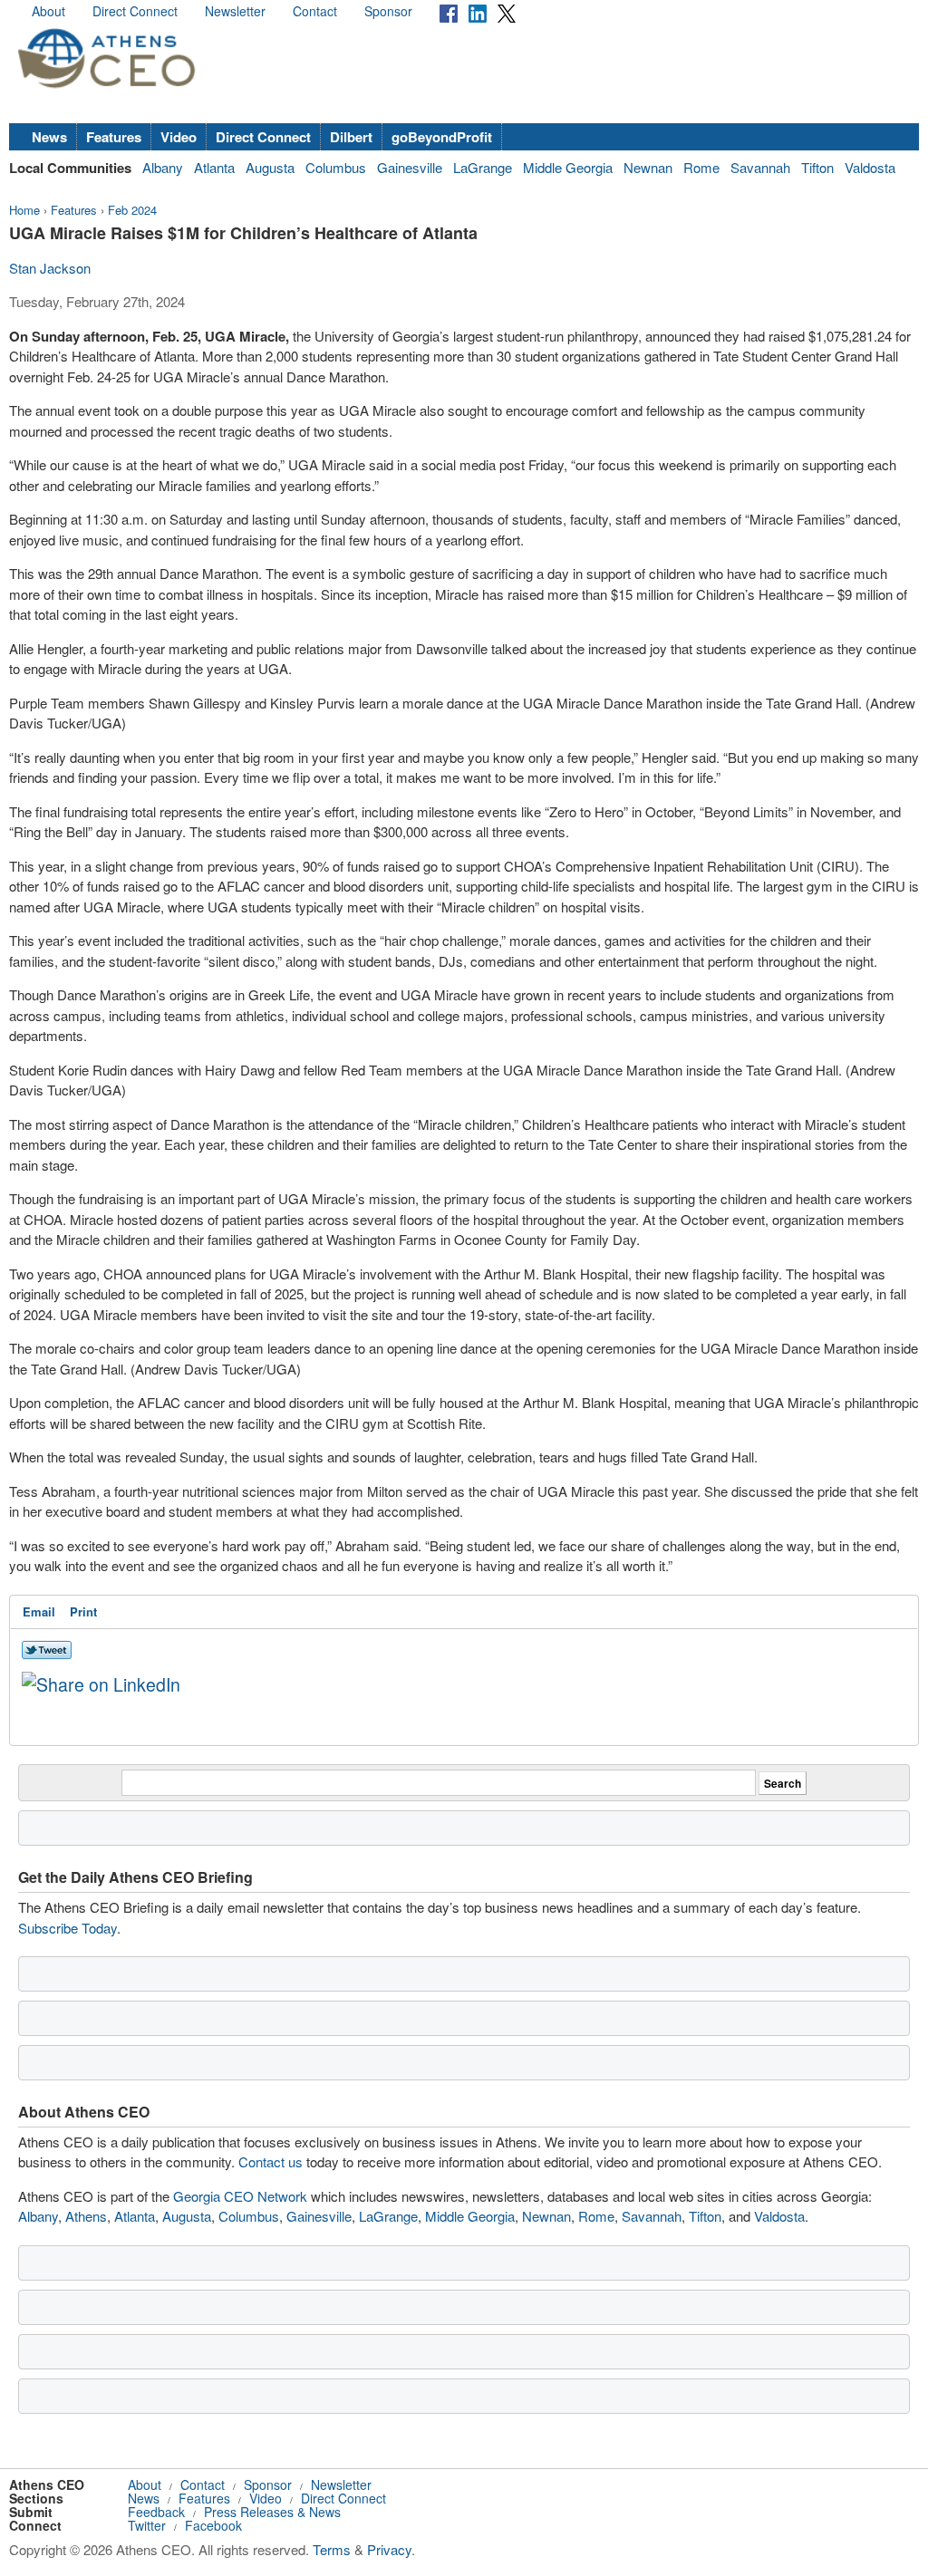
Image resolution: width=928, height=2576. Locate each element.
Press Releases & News (272, 2512)
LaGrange (483, 167)
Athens (86, 2216)
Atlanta (214, 167)
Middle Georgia (568, 167)
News (49, 137)
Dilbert (351, 137)
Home (24, 210)
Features (114, 137)
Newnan (648, 167)
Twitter (147, 2525)
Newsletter (235, 11)
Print (83, 1611)
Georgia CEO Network (240, 2196)
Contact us (271, 2161)
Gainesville (410, 167)
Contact (315, 11)
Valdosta (870, 167)
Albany (163, 167)
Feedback (156, 2512)
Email (39, 1611)
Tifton (817, 167)
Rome (701, 167)
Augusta (270, 167)
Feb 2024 (132, 210)
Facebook (213, 2525)
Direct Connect (135, 11)
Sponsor (388, 11)
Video (179, 137)
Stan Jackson (50, 268)
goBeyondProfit (442, 137)
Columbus (336, 167)
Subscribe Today (68, 1928)
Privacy (389, 2549)
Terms (332, 2549)
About (48, 11)
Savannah (760, 167)
